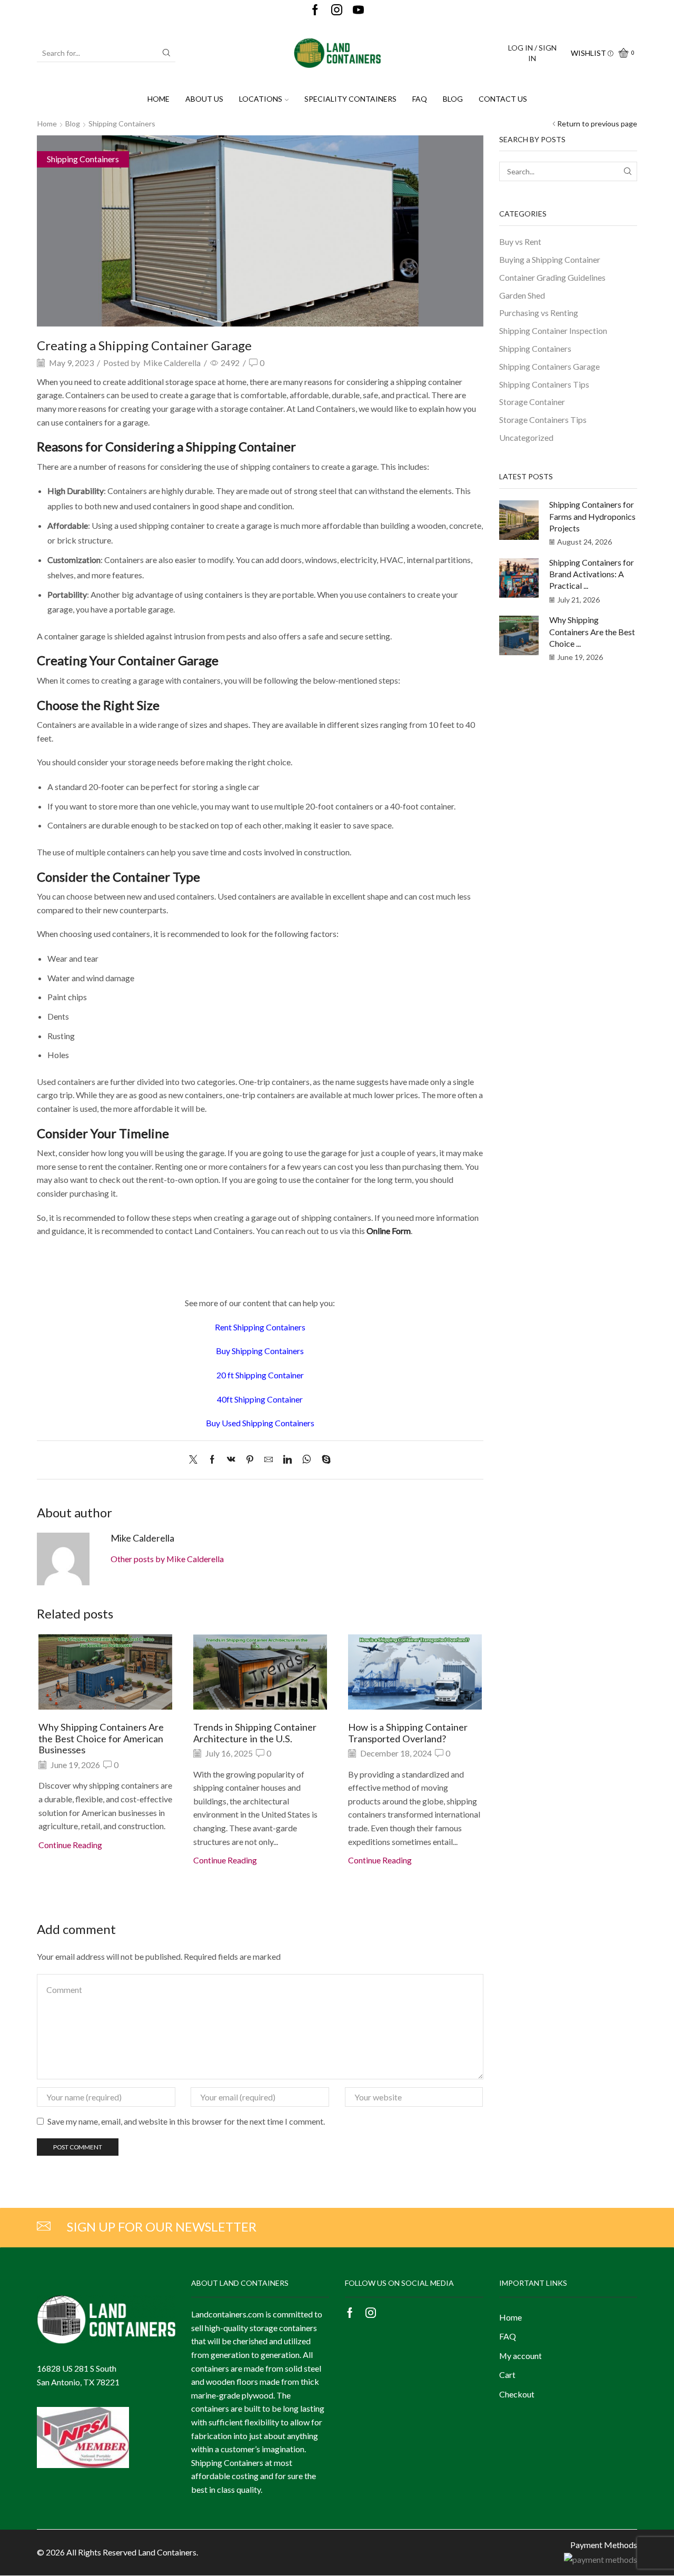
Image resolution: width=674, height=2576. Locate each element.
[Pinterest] (250, 1460)
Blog (453, 99)
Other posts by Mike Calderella (167, 1559)
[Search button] (166, 53)
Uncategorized (526, 437)
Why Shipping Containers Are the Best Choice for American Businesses (101, 1739)
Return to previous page (597, 124)
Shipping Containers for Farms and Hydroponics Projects (592, 516)
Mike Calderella (172, 363)
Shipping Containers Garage (549, 366)
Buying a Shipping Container (550, 259)
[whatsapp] (307, 1460)
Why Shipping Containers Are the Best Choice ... (592, 631)
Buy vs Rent (520, 241)
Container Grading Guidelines (552, 277)
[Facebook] (315, 10)
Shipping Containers (122, 124)
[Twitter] (196, 1460)
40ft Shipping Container (260, 1399)
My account (521, 2356)
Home (158, 99)
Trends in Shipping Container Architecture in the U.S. (255, 1733)
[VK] (231, 1460)
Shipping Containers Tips (544, 384)
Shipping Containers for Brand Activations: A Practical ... (592, 574)
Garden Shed (522, 295)
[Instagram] (337, 10)
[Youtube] (358, 10)
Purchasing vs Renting (539, 313)
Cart (507, 2375)
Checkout (517, 2394)
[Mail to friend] (269, 1460)
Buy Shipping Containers (260, 1351)
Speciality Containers (350, 99)
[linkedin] (288, 1460)
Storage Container (532, 402)
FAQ (420, 99)
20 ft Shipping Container (260, 1375)
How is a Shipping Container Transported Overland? (408, 1733)
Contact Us (503, 99)
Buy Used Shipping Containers (260, 1423)
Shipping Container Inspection (553, 330)
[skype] (324, 1460)
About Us (204, 99)
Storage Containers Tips (543, 420)
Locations (261, 99)
